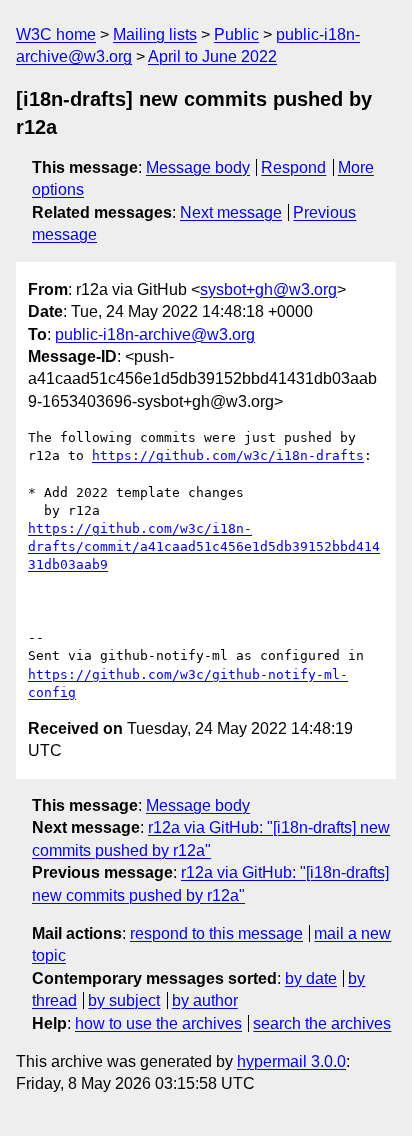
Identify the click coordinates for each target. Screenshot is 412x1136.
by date (311, 978)
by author (205, 1000)
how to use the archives (158, 1023)
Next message (231, 212)
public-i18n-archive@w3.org (155, 334)
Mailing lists (155, 34)
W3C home (56, 34)
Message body (198, 167)
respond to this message (216, 933)
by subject (124, 1000)
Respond (293, 167)
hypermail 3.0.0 (291, 1061)
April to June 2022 (212, 56)
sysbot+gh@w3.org (268, 289)
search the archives (322, 1023)
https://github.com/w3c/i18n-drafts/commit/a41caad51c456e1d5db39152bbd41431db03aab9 (204, 546)
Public (236, 34)
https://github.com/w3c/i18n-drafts (228, 455)
